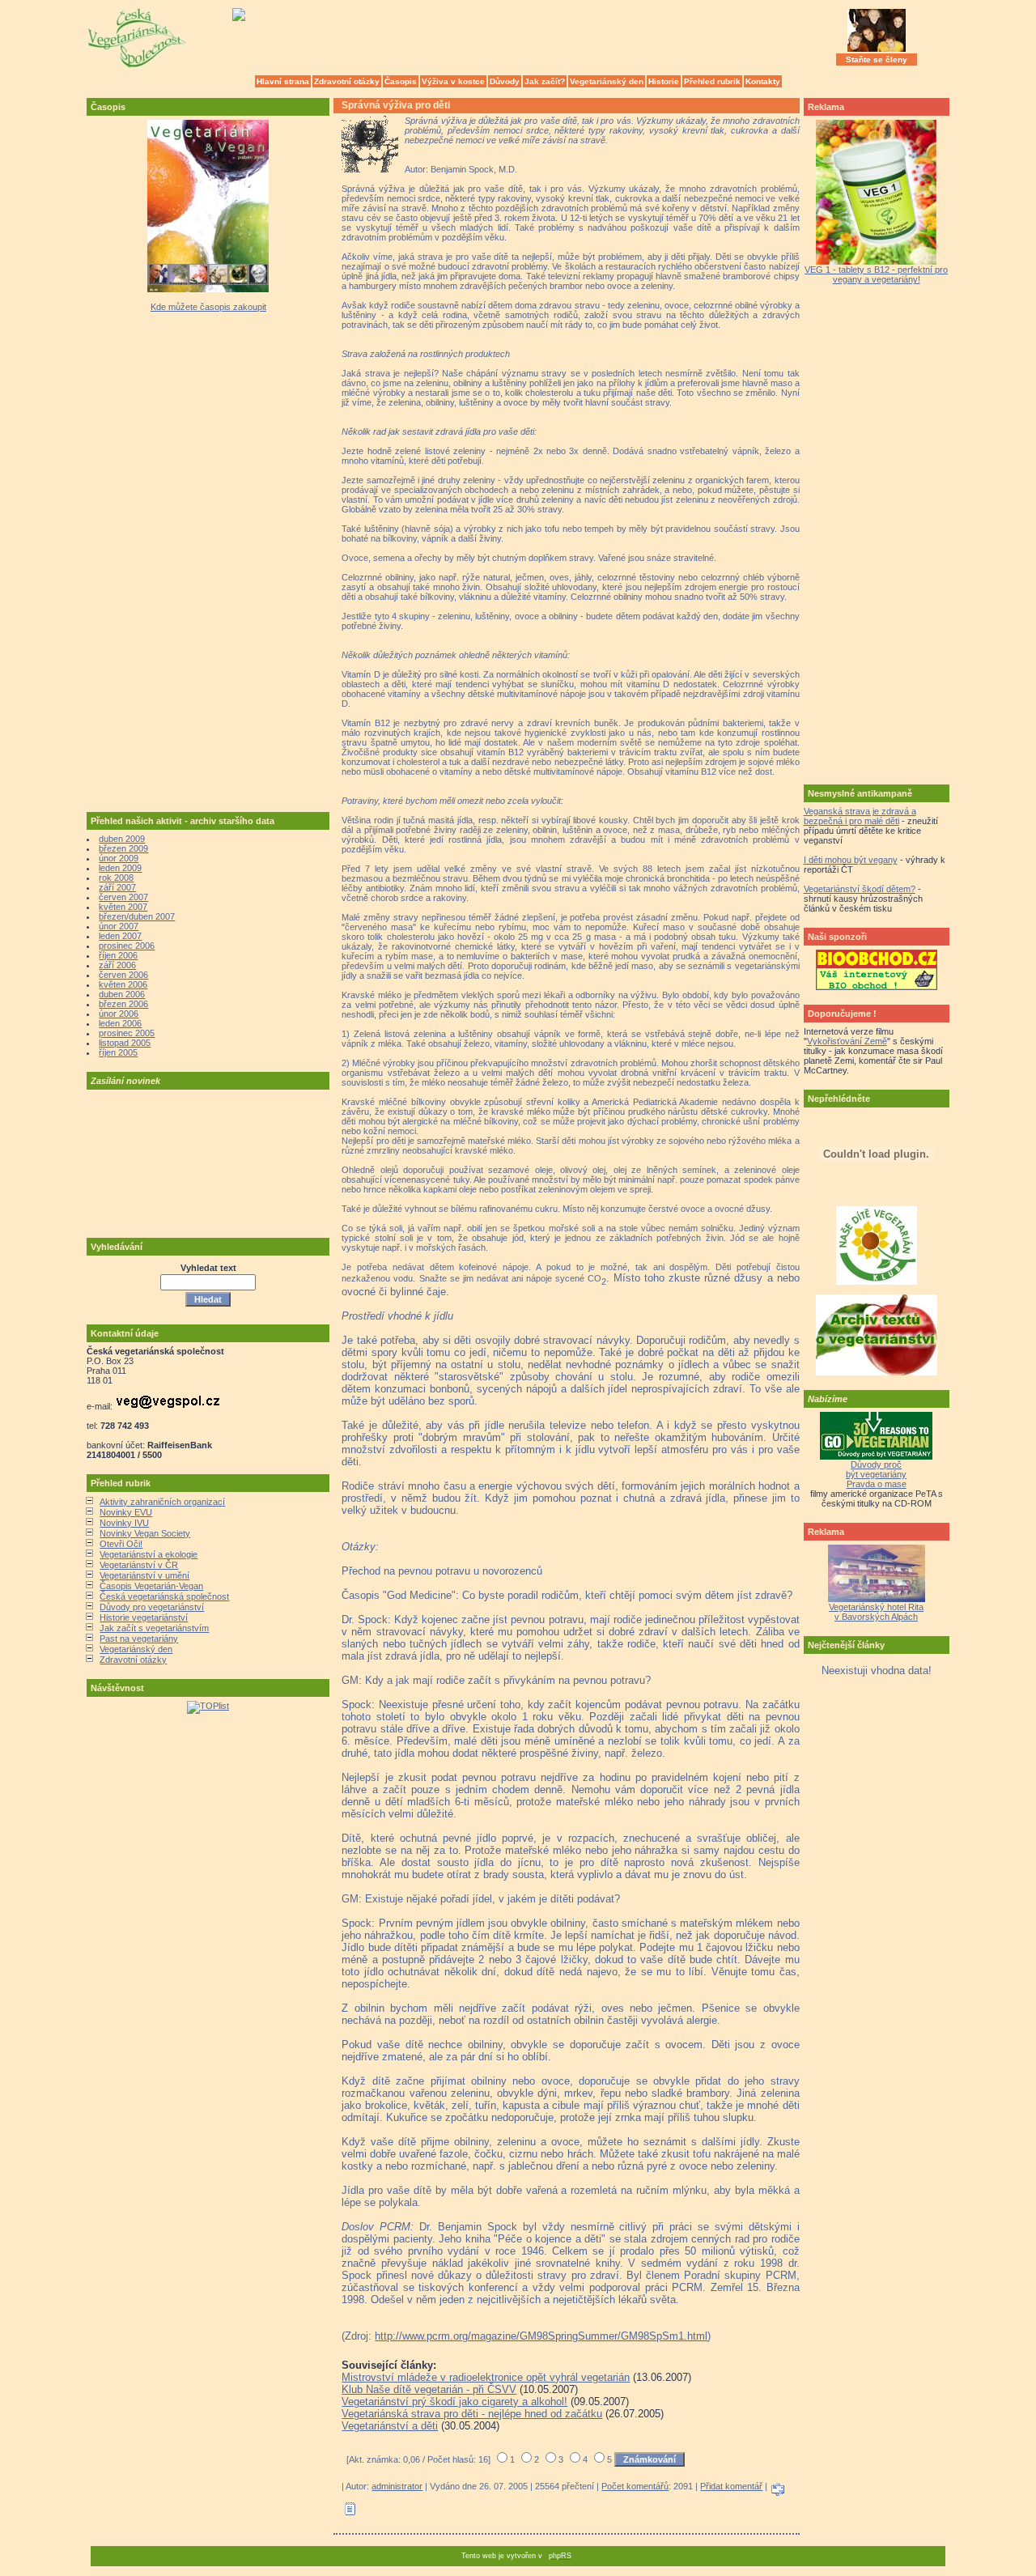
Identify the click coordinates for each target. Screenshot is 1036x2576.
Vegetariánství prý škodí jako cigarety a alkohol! (454, 2402)
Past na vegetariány (139, 1639)
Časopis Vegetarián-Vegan (151, 1586)
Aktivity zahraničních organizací (162, 1502)
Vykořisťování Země (847, 1041)
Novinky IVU (124, 1523)
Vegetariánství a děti (390, 2426)
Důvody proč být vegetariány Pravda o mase (876, 1474)
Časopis (401, 81)
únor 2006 (119, 1014)
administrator (397, 2486)
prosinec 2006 (127, 946)
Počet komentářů (635, 2486)
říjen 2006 (118, 955)
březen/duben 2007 (137, 916)
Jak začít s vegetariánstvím (154, 1628)
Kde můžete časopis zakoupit (208, 307)
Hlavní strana (283, 81)
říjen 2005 (118, 1052)
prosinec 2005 (127, 1033)
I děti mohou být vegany (851, 860)
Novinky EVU (126, 1512)
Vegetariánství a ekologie (149, 1554)
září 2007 (117, 887)
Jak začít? (545, 81)
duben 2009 (122, 839)
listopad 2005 (125, 1043)
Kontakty (763, 81)
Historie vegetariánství (144, 1617)
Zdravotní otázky (347, 81)
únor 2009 (119, 858)
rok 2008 (116, 878)
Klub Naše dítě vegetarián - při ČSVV (429, 2389)
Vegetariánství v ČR (139, 1565)
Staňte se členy (877, 60)
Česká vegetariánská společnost (164, 1596)
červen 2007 (123, 897)
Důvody (505, 81)
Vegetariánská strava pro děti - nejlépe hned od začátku (472, 2414)
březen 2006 (123, 1004)
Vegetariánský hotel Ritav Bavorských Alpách (876, 1612)
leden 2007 (120, 936)
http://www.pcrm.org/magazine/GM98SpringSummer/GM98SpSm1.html (541, 2336)
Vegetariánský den (607, 81)
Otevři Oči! (121, 1544)
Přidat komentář (731, 2486)
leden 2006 (120, 1023)
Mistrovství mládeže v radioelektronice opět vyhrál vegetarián (486, 2377)
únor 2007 (119, 926)
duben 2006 (122, 994)
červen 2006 (123, 975)
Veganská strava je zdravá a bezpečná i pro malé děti (860, 816)
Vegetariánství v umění (144, 1575)
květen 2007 (123, 907)
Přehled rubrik (712, 81)
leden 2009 (120, 868)
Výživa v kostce (453, 81)
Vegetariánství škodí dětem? (860, 889)
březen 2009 (123, 848)
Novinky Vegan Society (145, 1533)
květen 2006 (123, 984)
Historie (664, 81)
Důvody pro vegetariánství (152, 1607)
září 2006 (117, 965)
